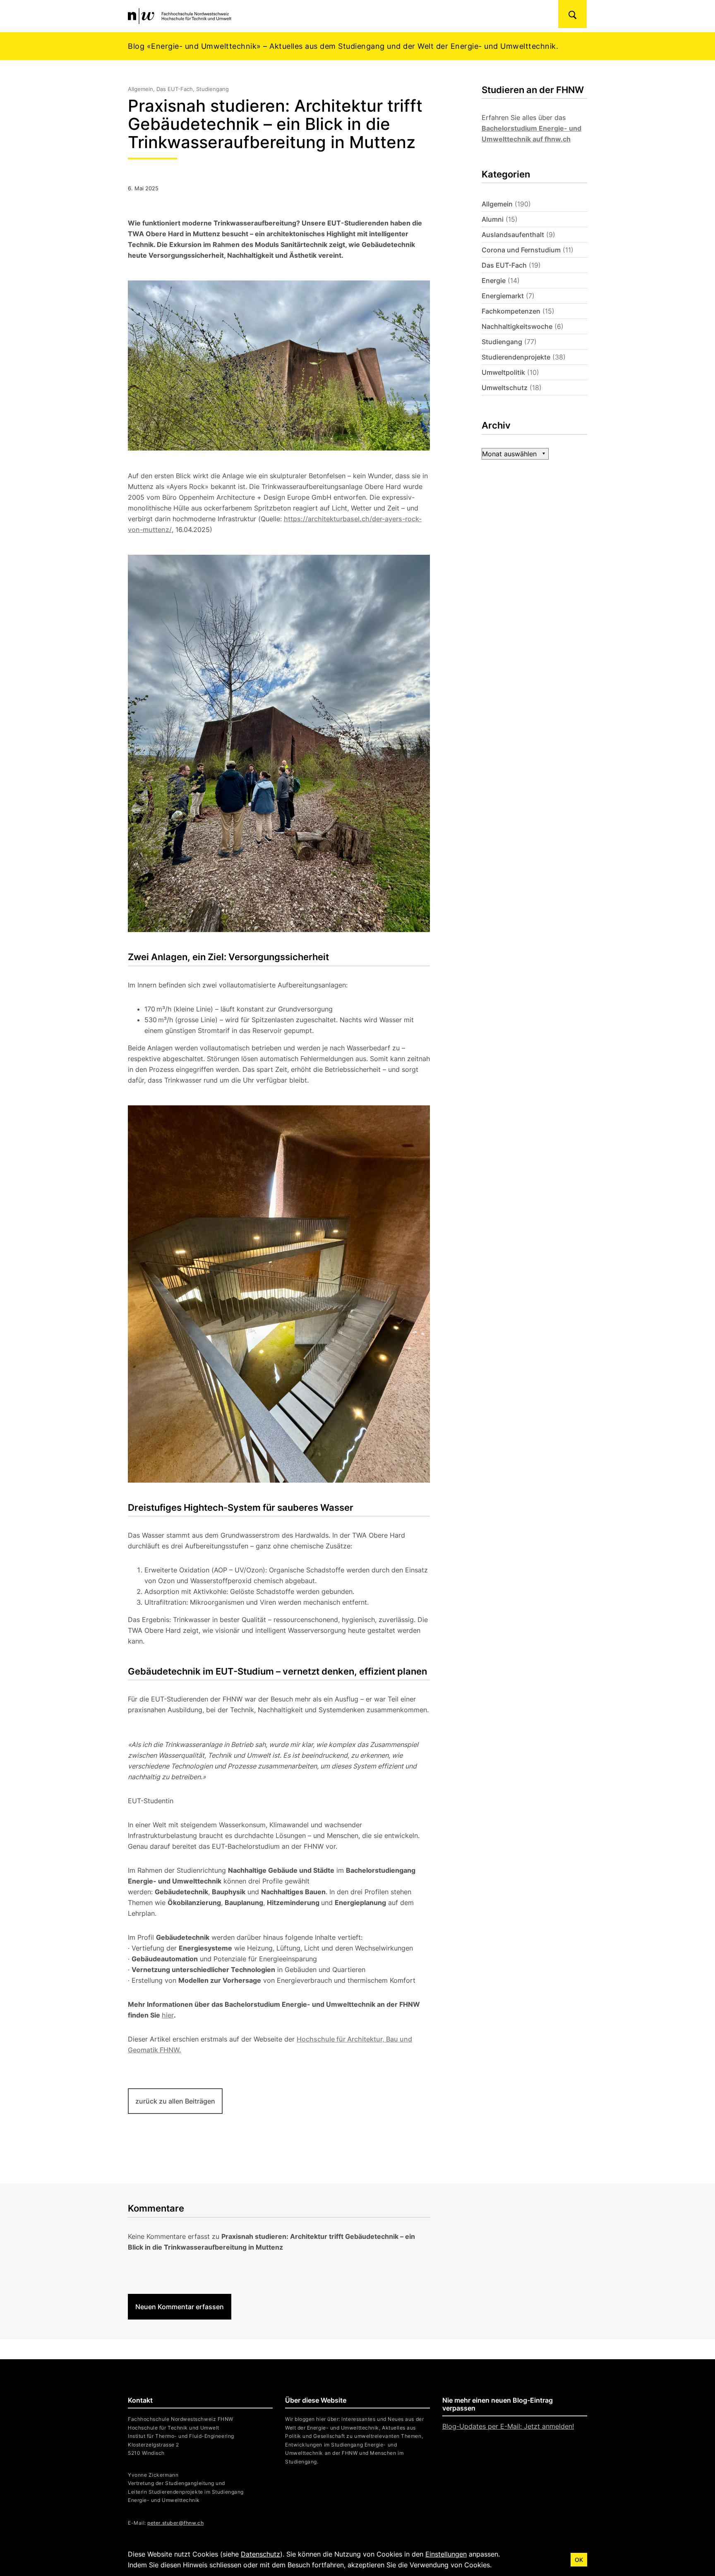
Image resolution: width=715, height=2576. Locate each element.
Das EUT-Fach (504, 265)
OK (579, 2560)
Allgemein (497, 204)
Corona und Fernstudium (521, 250)
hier (168, 2015)
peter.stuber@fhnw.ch (175, 2523)
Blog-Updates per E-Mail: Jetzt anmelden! (508, 2426)
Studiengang (502, 342)
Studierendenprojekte (516, 357)
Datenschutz (260, 2554)
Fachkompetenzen (511, 311)
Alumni (493, 219)
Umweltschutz (505, 388)
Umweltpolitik (503, 372)
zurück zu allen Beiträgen (175, 2101)
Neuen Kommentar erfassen (180, 2307)
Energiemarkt (503, 296)
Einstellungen (446, 2554)
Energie (494, 280)
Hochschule (316, 2039)
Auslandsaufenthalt (513, 235)
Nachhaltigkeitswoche (517, 326)
